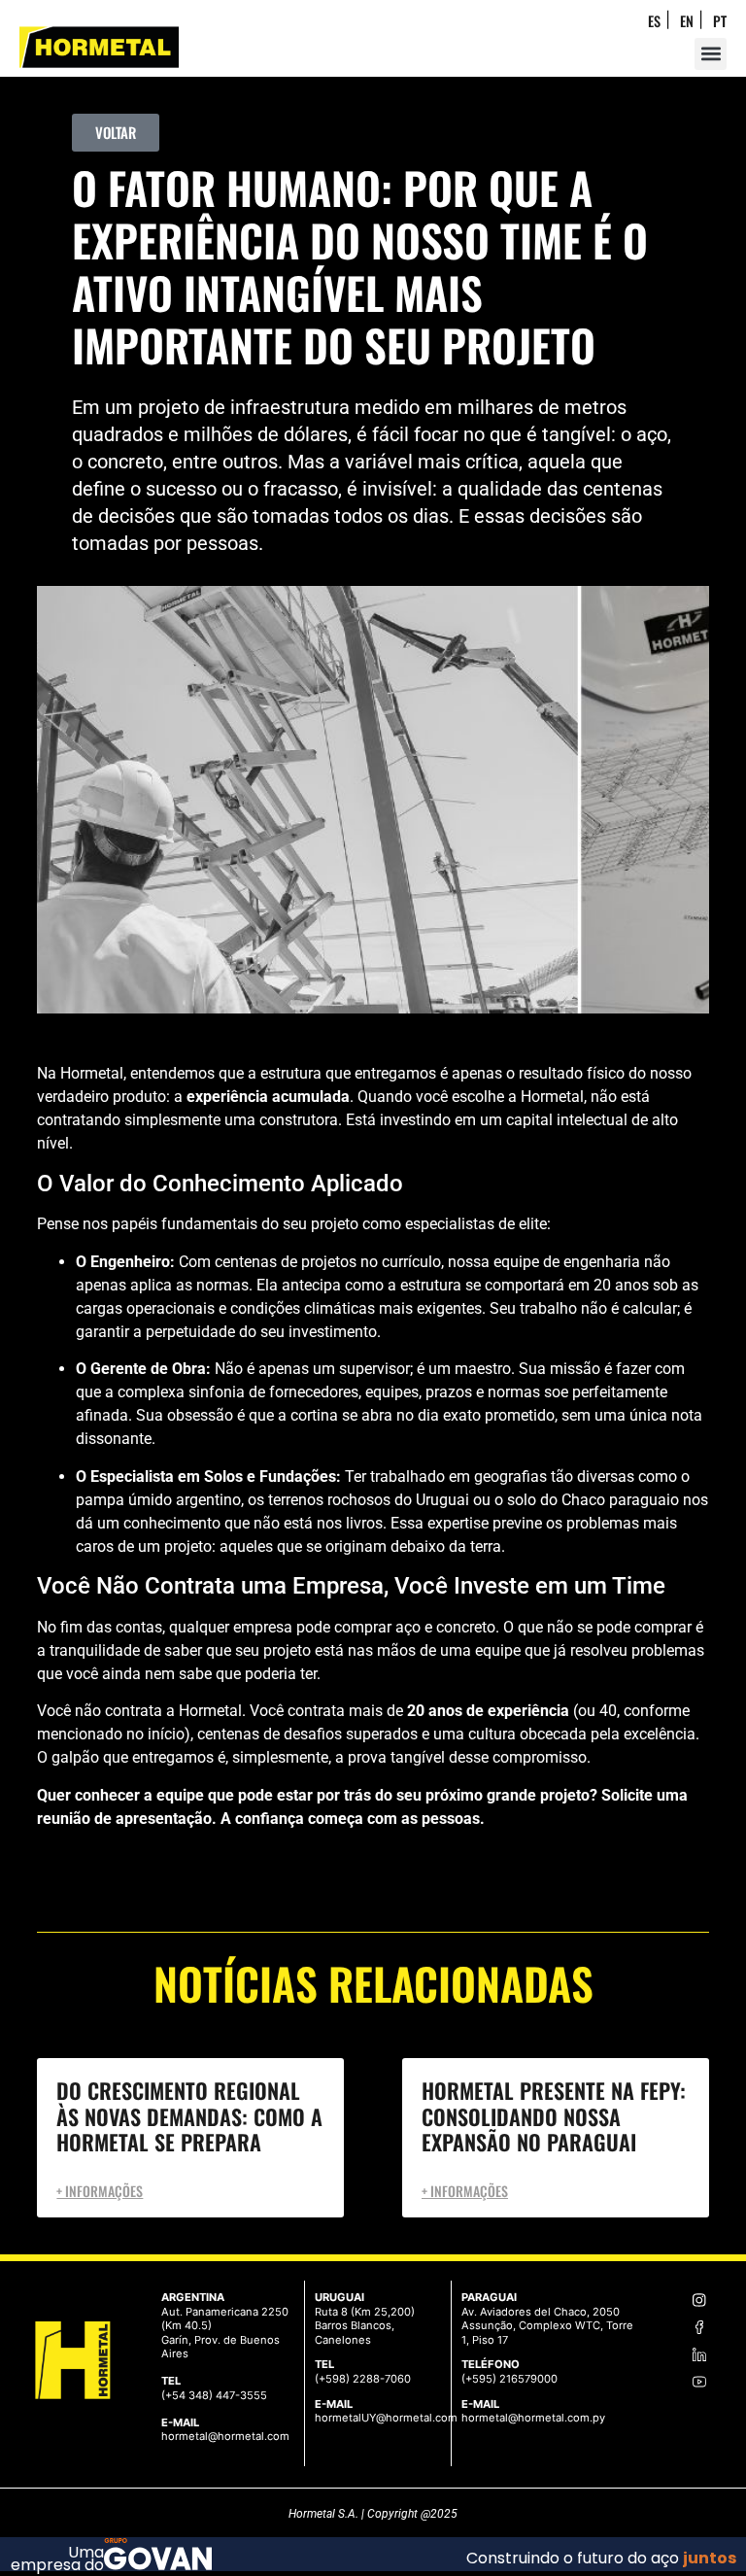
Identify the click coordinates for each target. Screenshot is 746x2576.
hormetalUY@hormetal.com (386, 2418)
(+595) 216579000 (509, 2379)
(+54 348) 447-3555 (214, 2395)
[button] (711, 54)
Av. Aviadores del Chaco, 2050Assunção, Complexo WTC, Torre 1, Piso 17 (547, 2326)
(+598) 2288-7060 (363, 2379)
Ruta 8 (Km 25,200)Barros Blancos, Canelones (365, 2326)
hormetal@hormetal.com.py (533, 2418)
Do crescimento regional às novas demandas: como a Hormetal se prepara (189, 2116)
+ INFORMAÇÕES (100, 2191)
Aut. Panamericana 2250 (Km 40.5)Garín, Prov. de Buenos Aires (225, 2333)
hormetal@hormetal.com (225, 2436)
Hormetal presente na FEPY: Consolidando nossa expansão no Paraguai (554, 2116)
